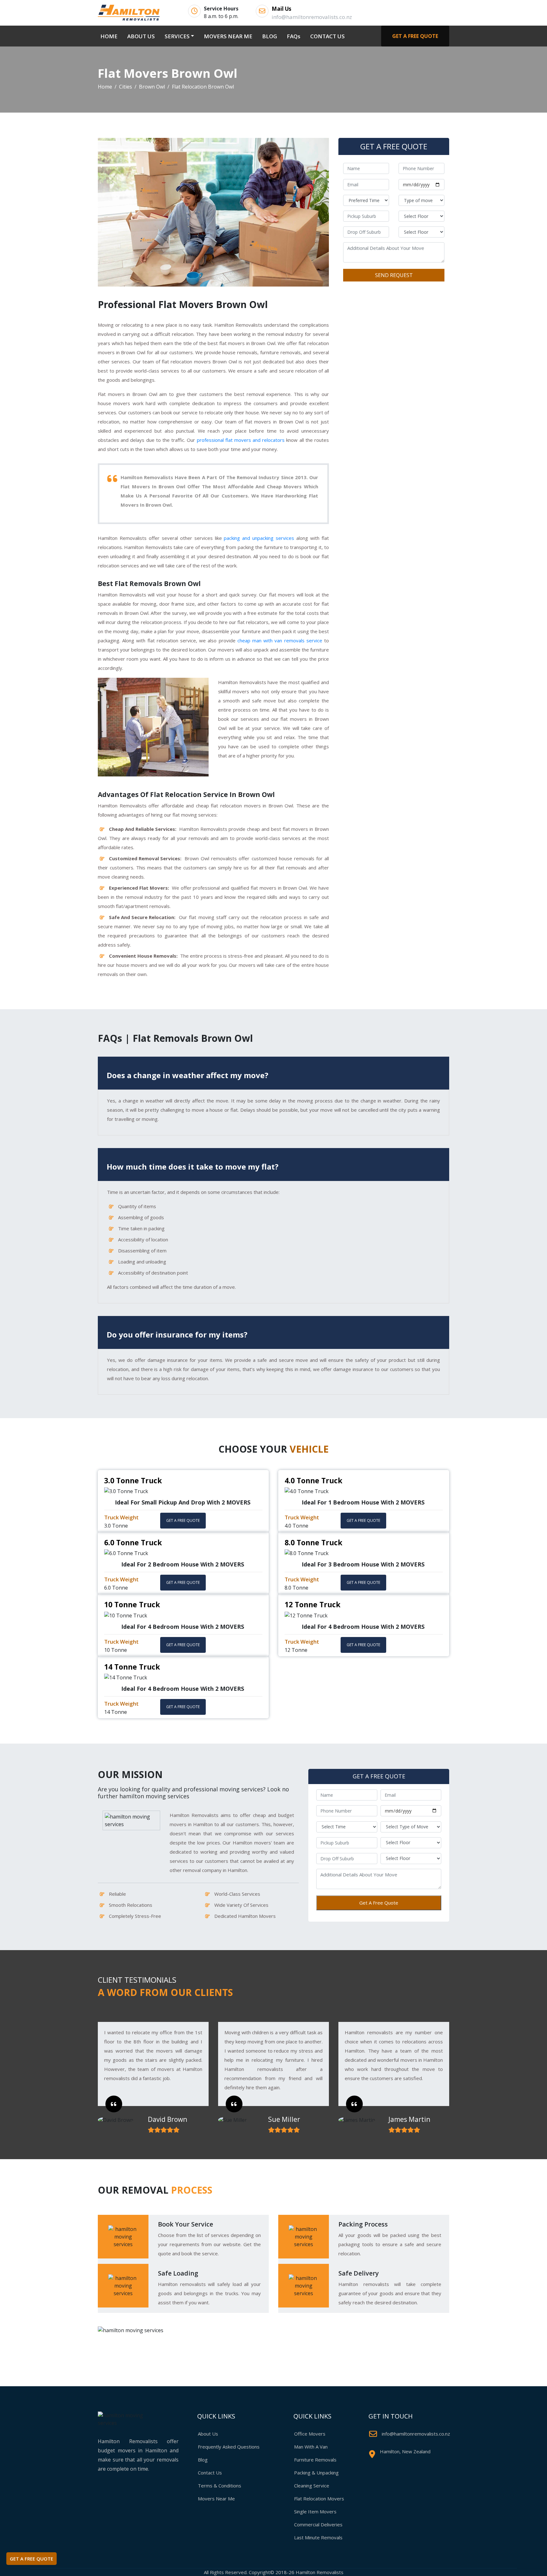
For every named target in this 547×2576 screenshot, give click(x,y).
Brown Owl (152, 87)
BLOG (270, 36)
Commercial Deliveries (318, 2524)
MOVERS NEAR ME (228, 36)
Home (105, 87)
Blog (203, 2460)
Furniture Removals (315, 2460)
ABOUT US (141, 36)
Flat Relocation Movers (319, 2499)
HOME (110, 36)
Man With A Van (311, 2447)
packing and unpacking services (259, 538)
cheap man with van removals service (280, 640)
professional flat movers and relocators (241, 440)
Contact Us (210, 2473)
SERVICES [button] (177, 36)
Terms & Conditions (220, 2486)
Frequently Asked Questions (229, 2447)
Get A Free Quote (379, 1903)
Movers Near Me (216, 2499)
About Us (208, 2434)
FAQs (294, 36)
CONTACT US (327, 36)
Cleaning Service (312, 2486)
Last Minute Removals (318, 2537)
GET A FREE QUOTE (415, 36)
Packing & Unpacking (316, 2473)
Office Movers (310, 2434)
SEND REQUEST (394, 275)
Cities (126, 87)
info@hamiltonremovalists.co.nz (416, 2434)
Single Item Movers (315, 2511)
